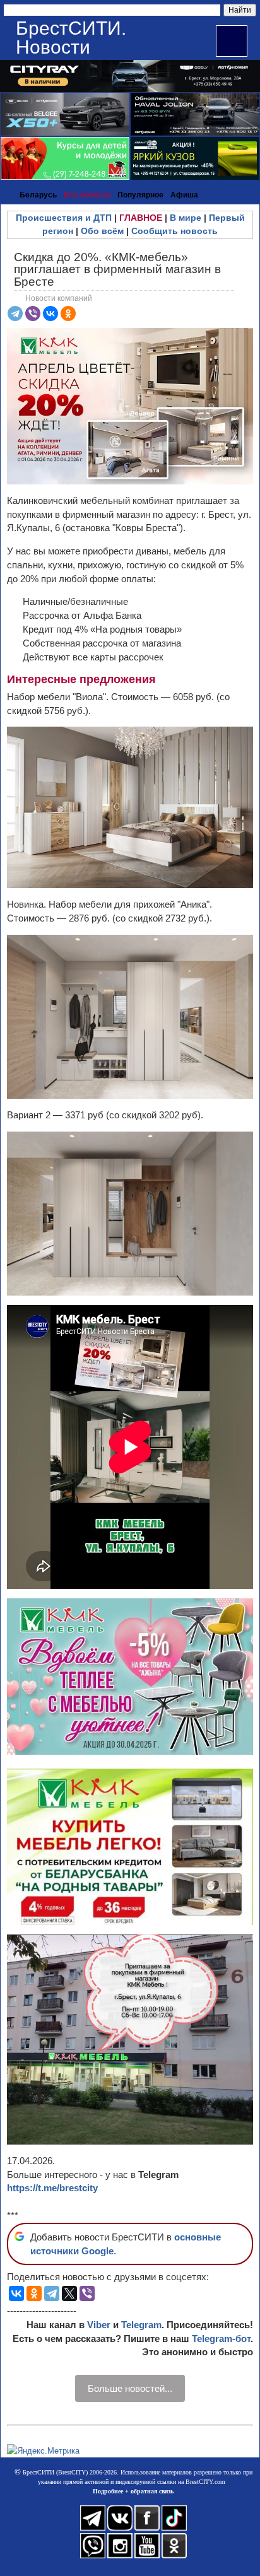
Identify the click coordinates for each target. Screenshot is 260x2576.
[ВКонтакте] (50, 313)
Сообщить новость (174, 231)
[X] (69, 2293)
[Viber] (33, 313)
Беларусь (38, 195)
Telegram (141, 2325)
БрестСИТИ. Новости (71, 38)
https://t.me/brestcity (52, 2188)
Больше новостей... (130, 2388)
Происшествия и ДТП (64, 218)
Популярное (140, 195)
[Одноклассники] (68, 313)
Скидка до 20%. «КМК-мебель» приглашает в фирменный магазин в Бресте (117, 269)
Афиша (184, 195)
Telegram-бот (221, 2339)
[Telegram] (15, 313)
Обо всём (102, 231)
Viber (99, 2325)
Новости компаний (59, 298)
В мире (186, 218)
